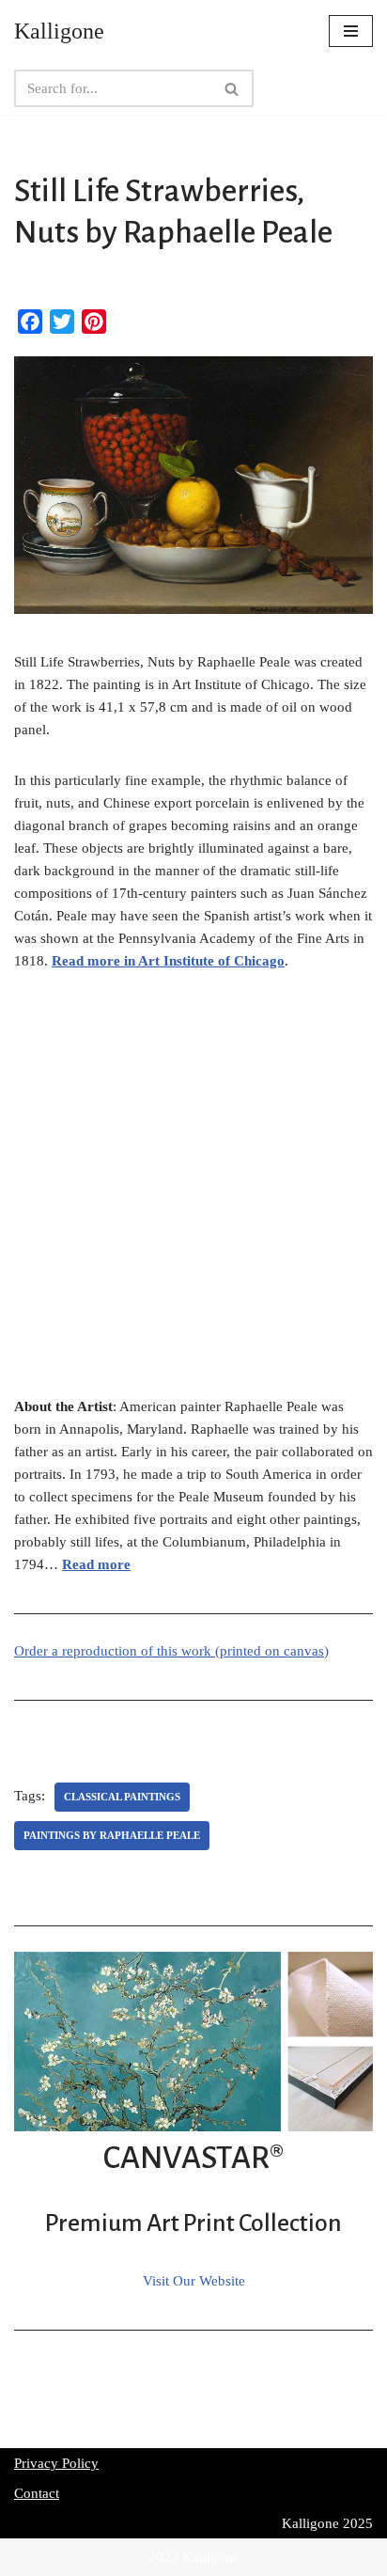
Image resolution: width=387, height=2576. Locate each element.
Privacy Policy (56, 2463)
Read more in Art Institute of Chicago (168, 961)
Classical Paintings (122, 1797)
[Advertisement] (193, 1194)
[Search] (232, 88)
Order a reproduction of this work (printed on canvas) (171, 1651)
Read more (96, 1564)
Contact (37, 2493)
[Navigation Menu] (351, 31)
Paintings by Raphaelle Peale (112, 1835)
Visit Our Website (194, 2281)
